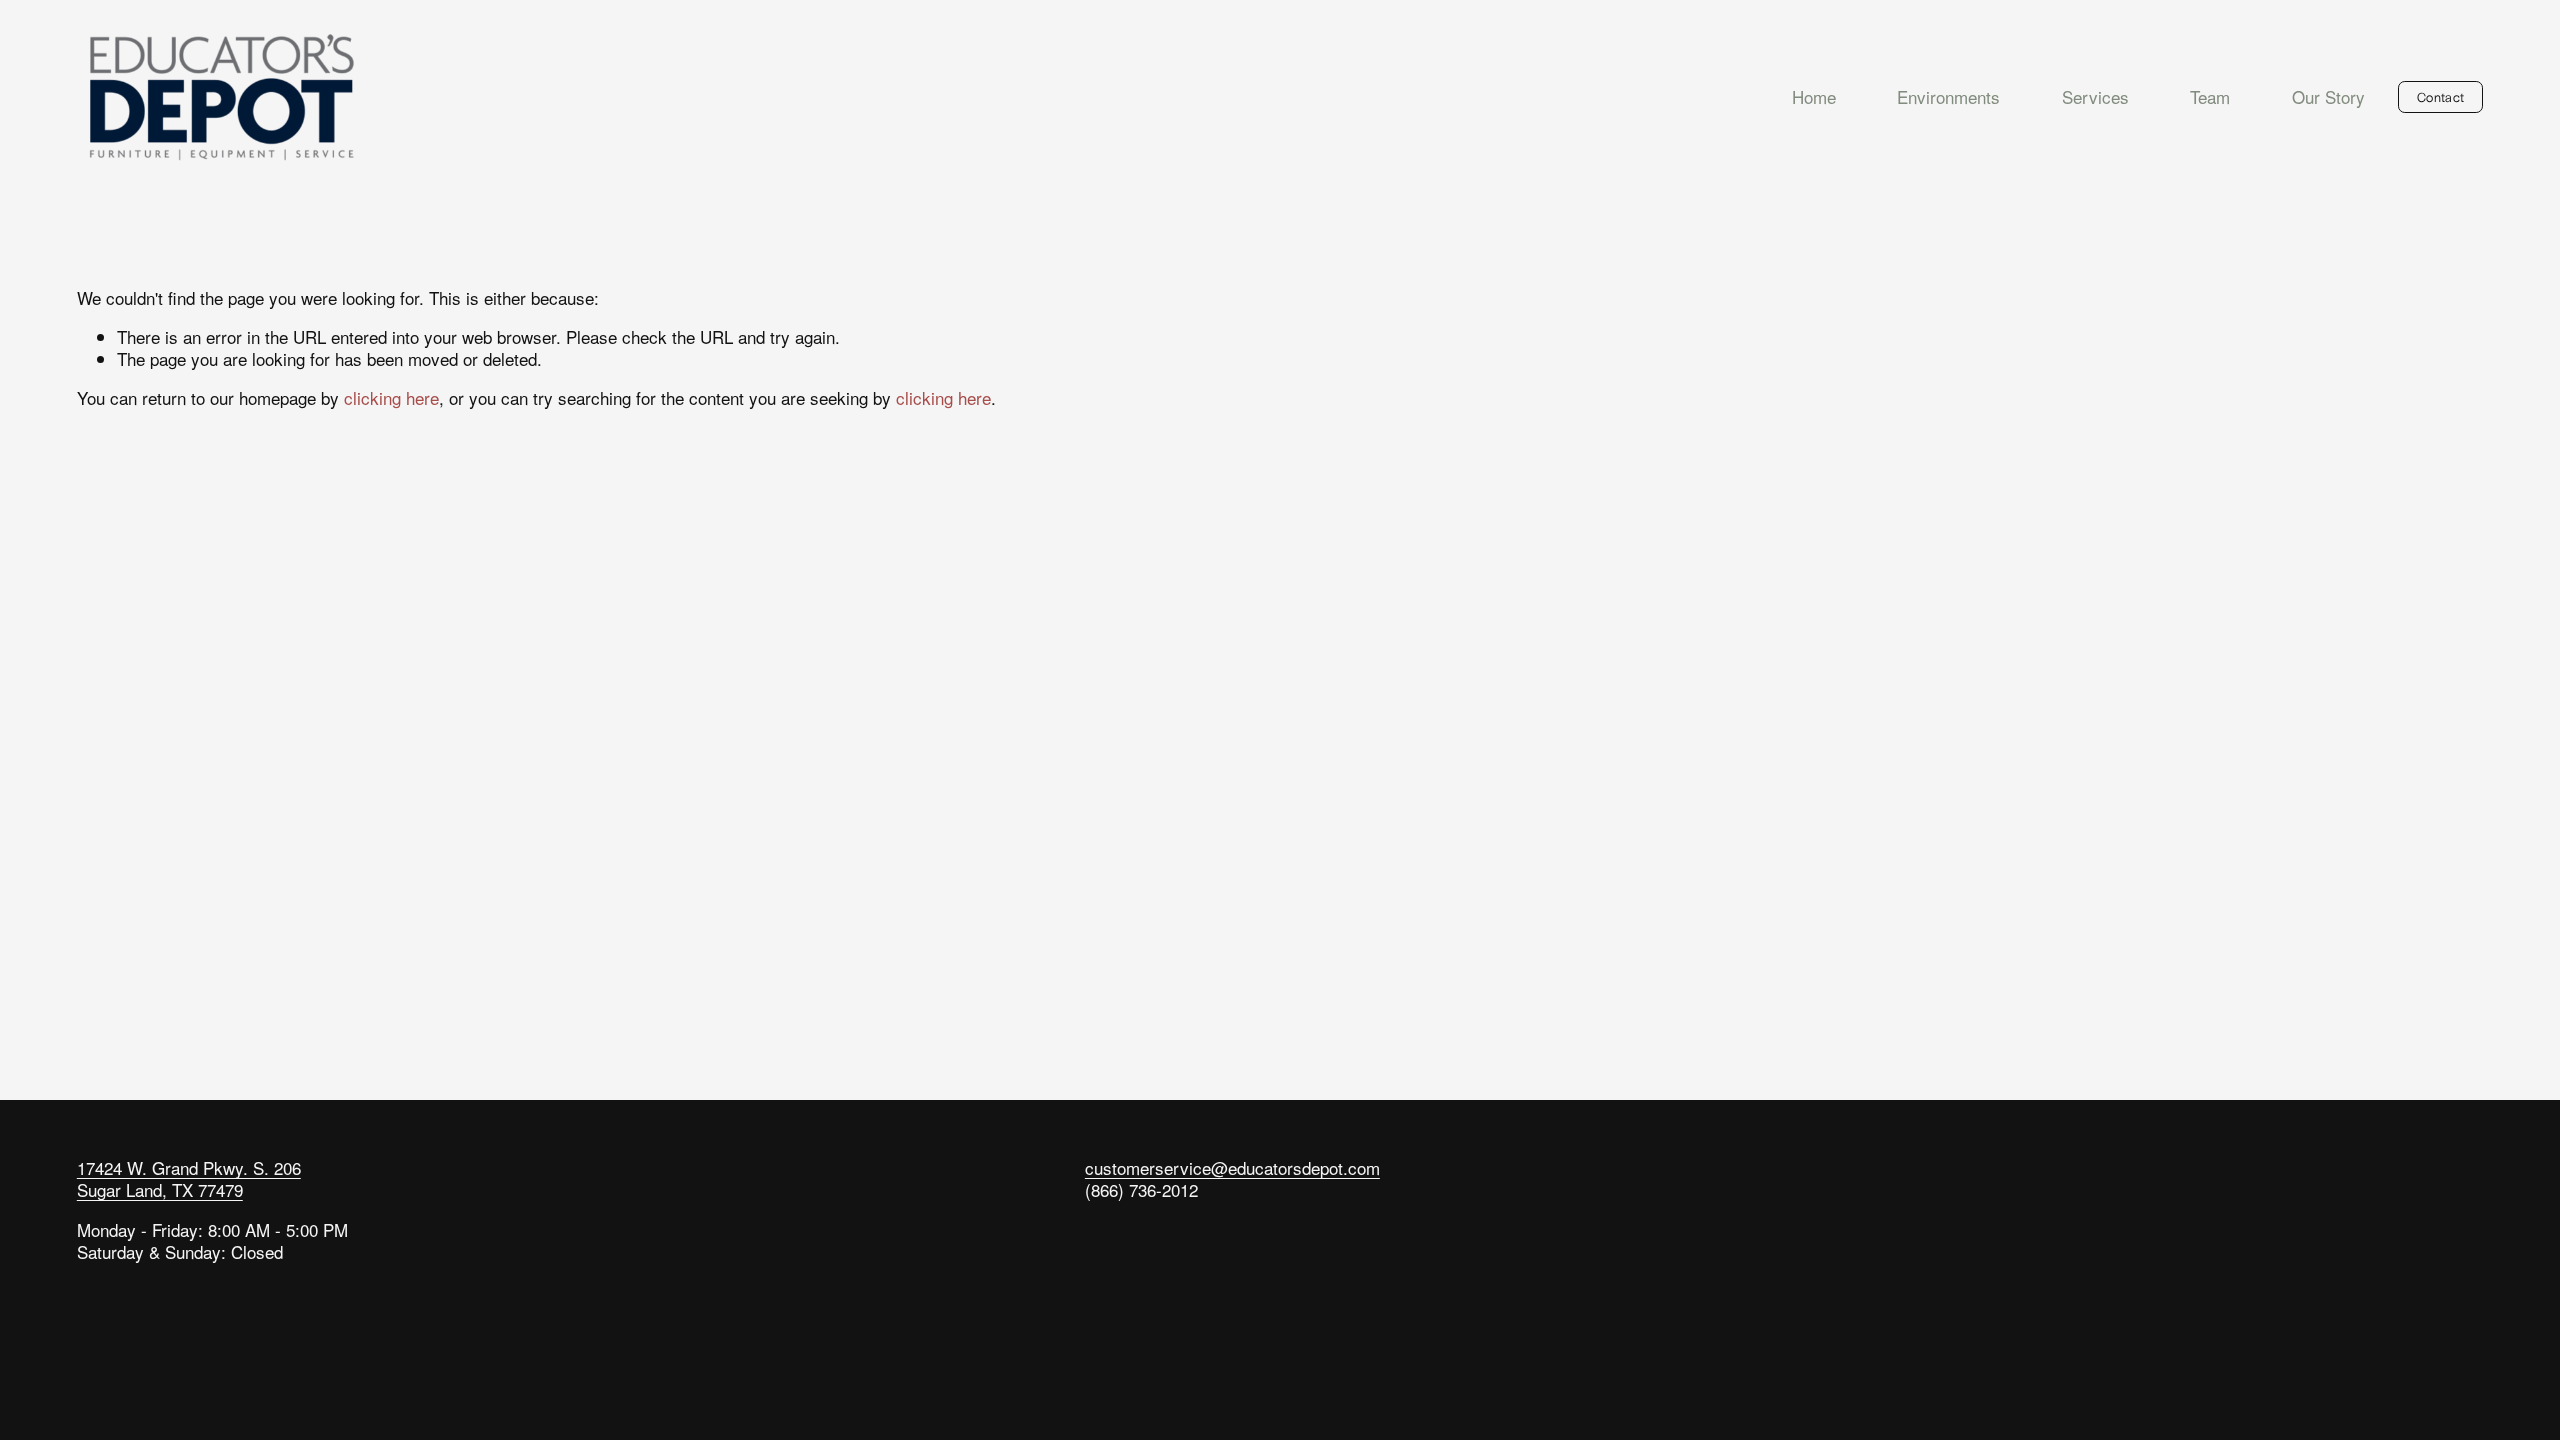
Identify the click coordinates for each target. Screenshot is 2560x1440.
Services (2095, 96)
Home (1814, 96)
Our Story (2328, 96)
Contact (2440, 96)
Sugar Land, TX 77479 (160, 1190)
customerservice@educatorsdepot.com (1232, 1168)
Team (2210, 96)
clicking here (391, 397)
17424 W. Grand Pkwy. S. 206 (189, 1168)
